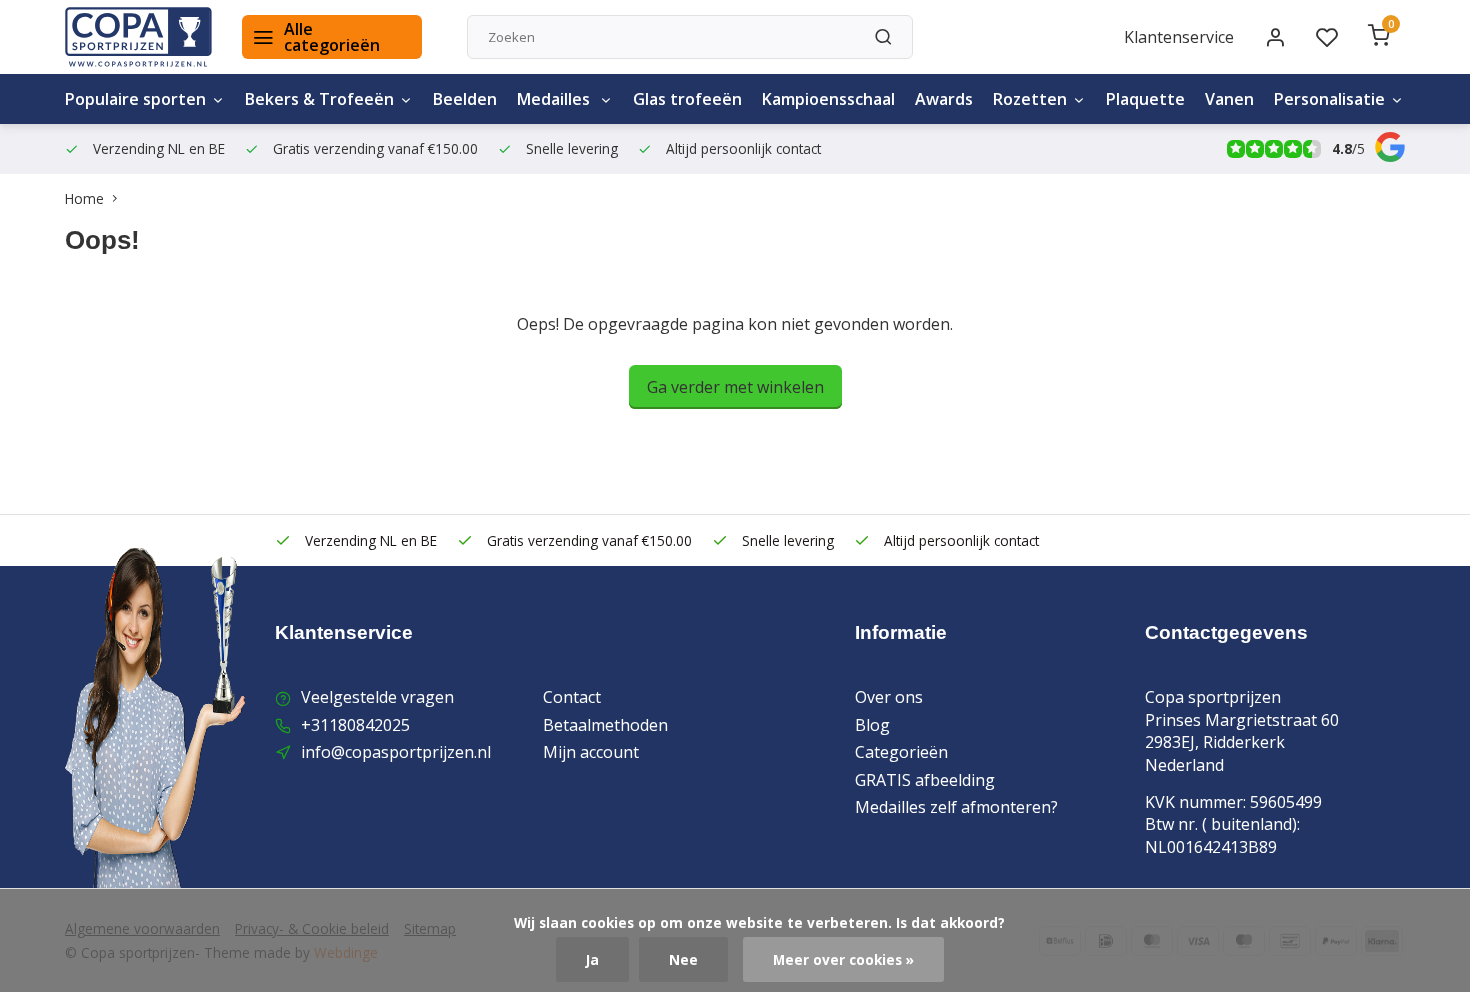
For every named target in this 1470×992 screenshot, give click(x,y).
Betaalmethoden (605, 725)
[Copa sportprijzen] (138, 37)
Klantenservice (1179, 37)
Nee (683, 959)
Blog (872, 725)
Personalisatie (1329, 99)
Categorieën (901, 752)
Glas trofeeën (687, 99)
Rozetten (1030, 99)
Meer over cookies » (843, 959)
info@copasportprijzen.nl (396, 752)
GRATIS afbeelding (925, 780)
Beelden (465, 99)
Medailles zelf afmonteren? (956, 807)
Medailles (555, 99)
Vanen (1229, 99)
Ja (592, 959)
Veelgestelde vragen (377, 697)
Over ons (889, 697)
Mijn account (591, 752)
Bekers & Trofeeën (319, 99)
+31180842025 (355, 725)
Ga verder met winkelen (735, 387)
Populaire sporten (135, 99)
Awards (944, 99)
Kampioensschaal (828, 99)
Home (84, 198)
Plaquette (1145, 99)
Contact (572, 697)
